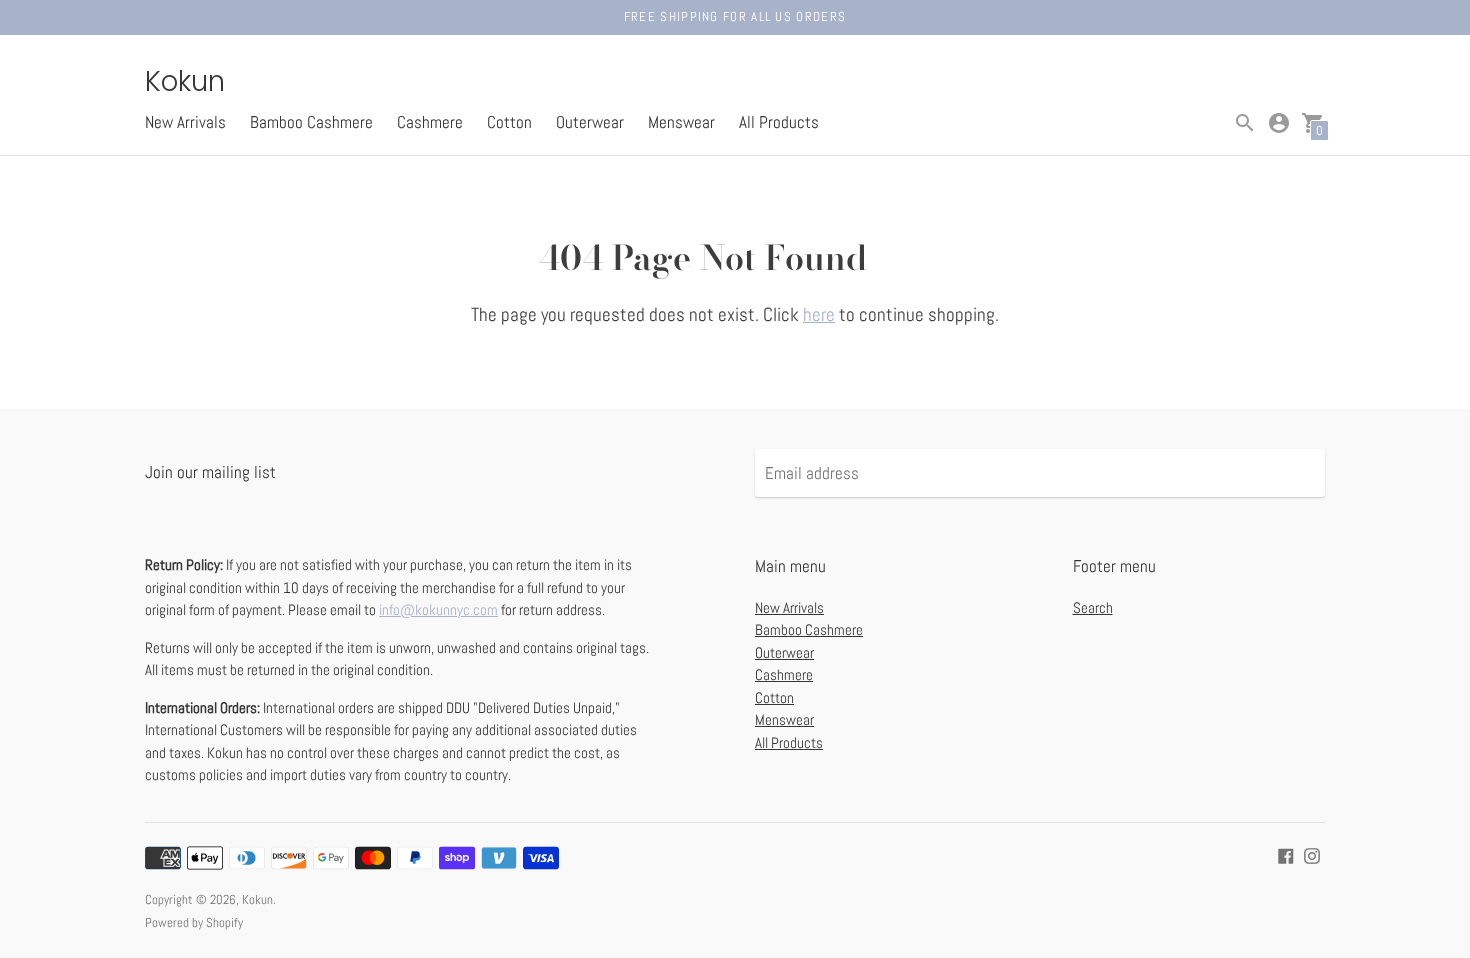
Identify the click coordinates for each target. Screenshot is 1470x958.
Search (1093, 607)
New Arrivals (185, 122)
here (819, 314)
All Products (779, 122)
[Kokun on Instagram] (1312, 855)
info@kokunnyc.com (438, 609)
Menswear (681, 122)
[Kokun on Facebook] (1286, 855)
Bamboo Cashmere (311, 122)
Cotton (509, 122)
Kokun (257, 899)
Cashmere (430, 122)
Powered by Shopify (194, 922)
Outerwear (590, 122)
